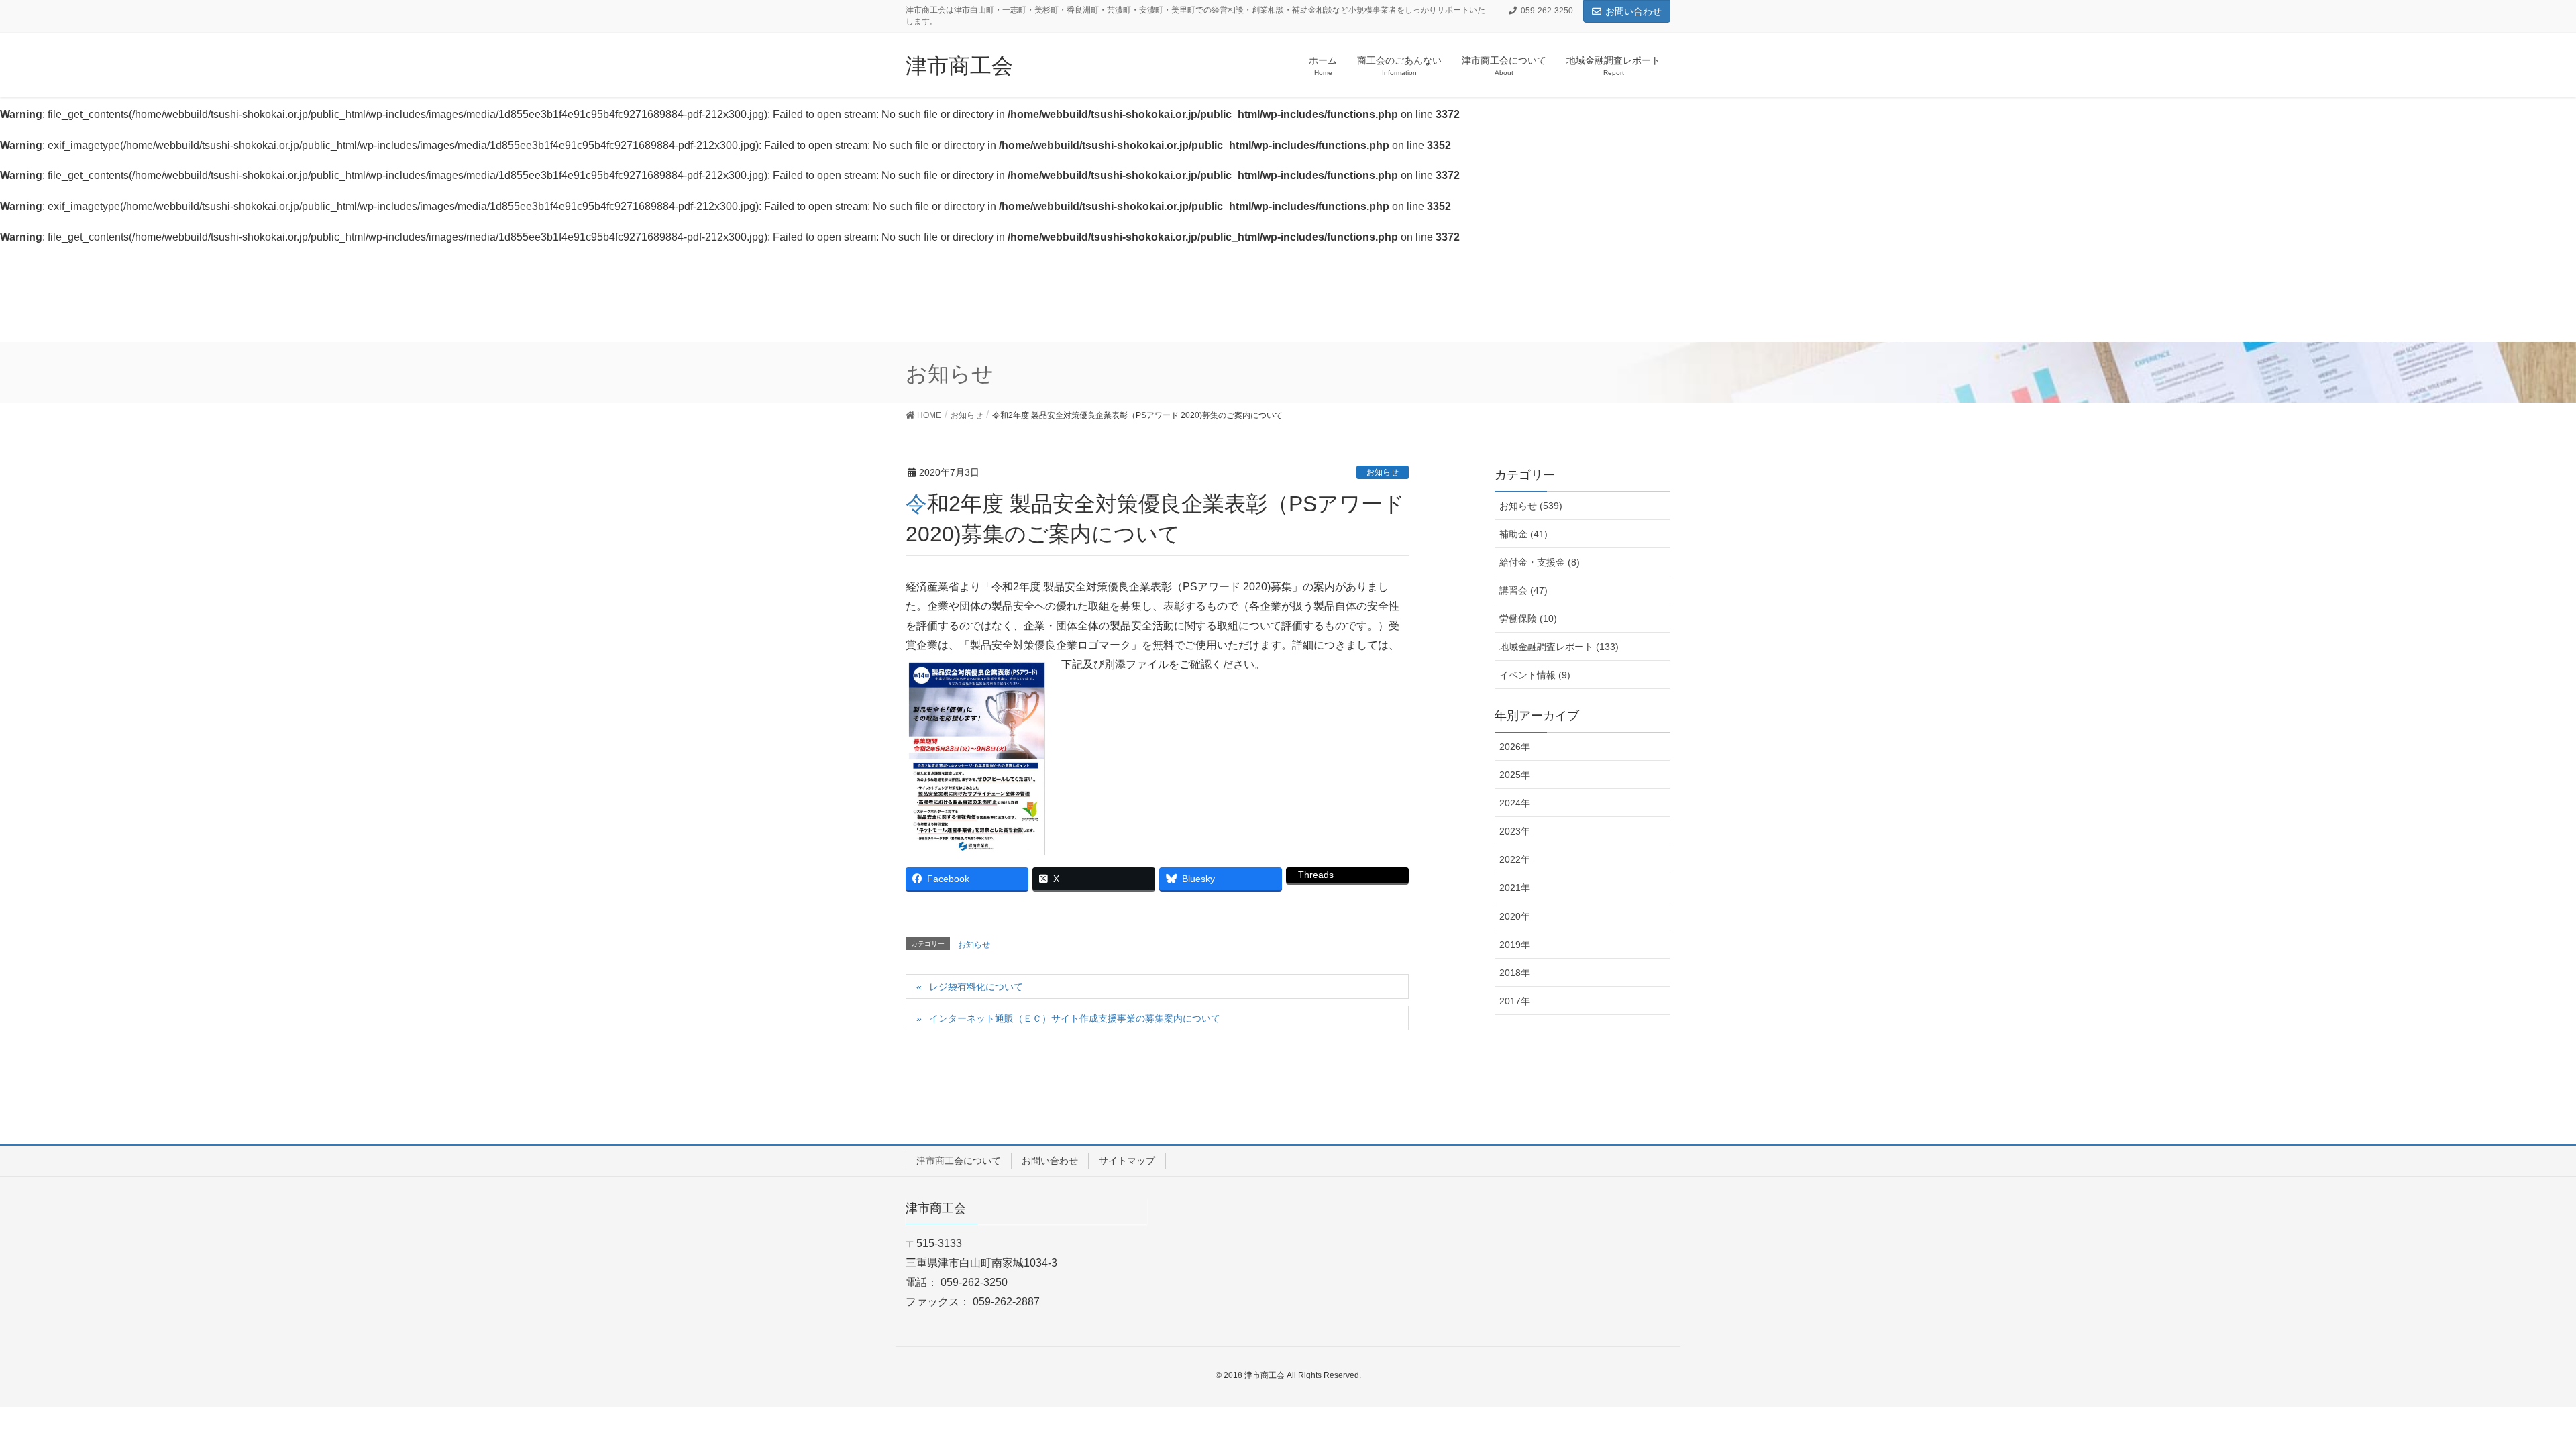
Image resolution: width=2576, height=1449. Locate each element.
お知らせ (1383, 472)
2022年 (1515, 859)
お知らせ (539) (1531, 506)
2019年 (1515, 945)
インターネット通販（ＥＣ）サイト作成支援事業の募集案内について (1075, 1018)
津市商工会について (959, 1161)
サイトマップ (1127, 1161)
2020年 (1515, 916)
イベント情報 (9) (1535, 675)
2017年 (1515, 1001)
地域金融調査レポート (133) (1559, 647)
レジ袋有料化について (976, 987)
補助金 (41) (1523, 534)
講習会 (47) (1523, 590)
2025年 (1515, 775)
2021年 (1515, 888)
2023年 (1515, 831)
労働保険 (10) (1528, 619)
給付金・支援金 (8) (1540, 562)
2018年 (1515, 973)
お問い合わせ (1633, 11)
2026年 (1515, 747)
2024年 (1515, 803)
